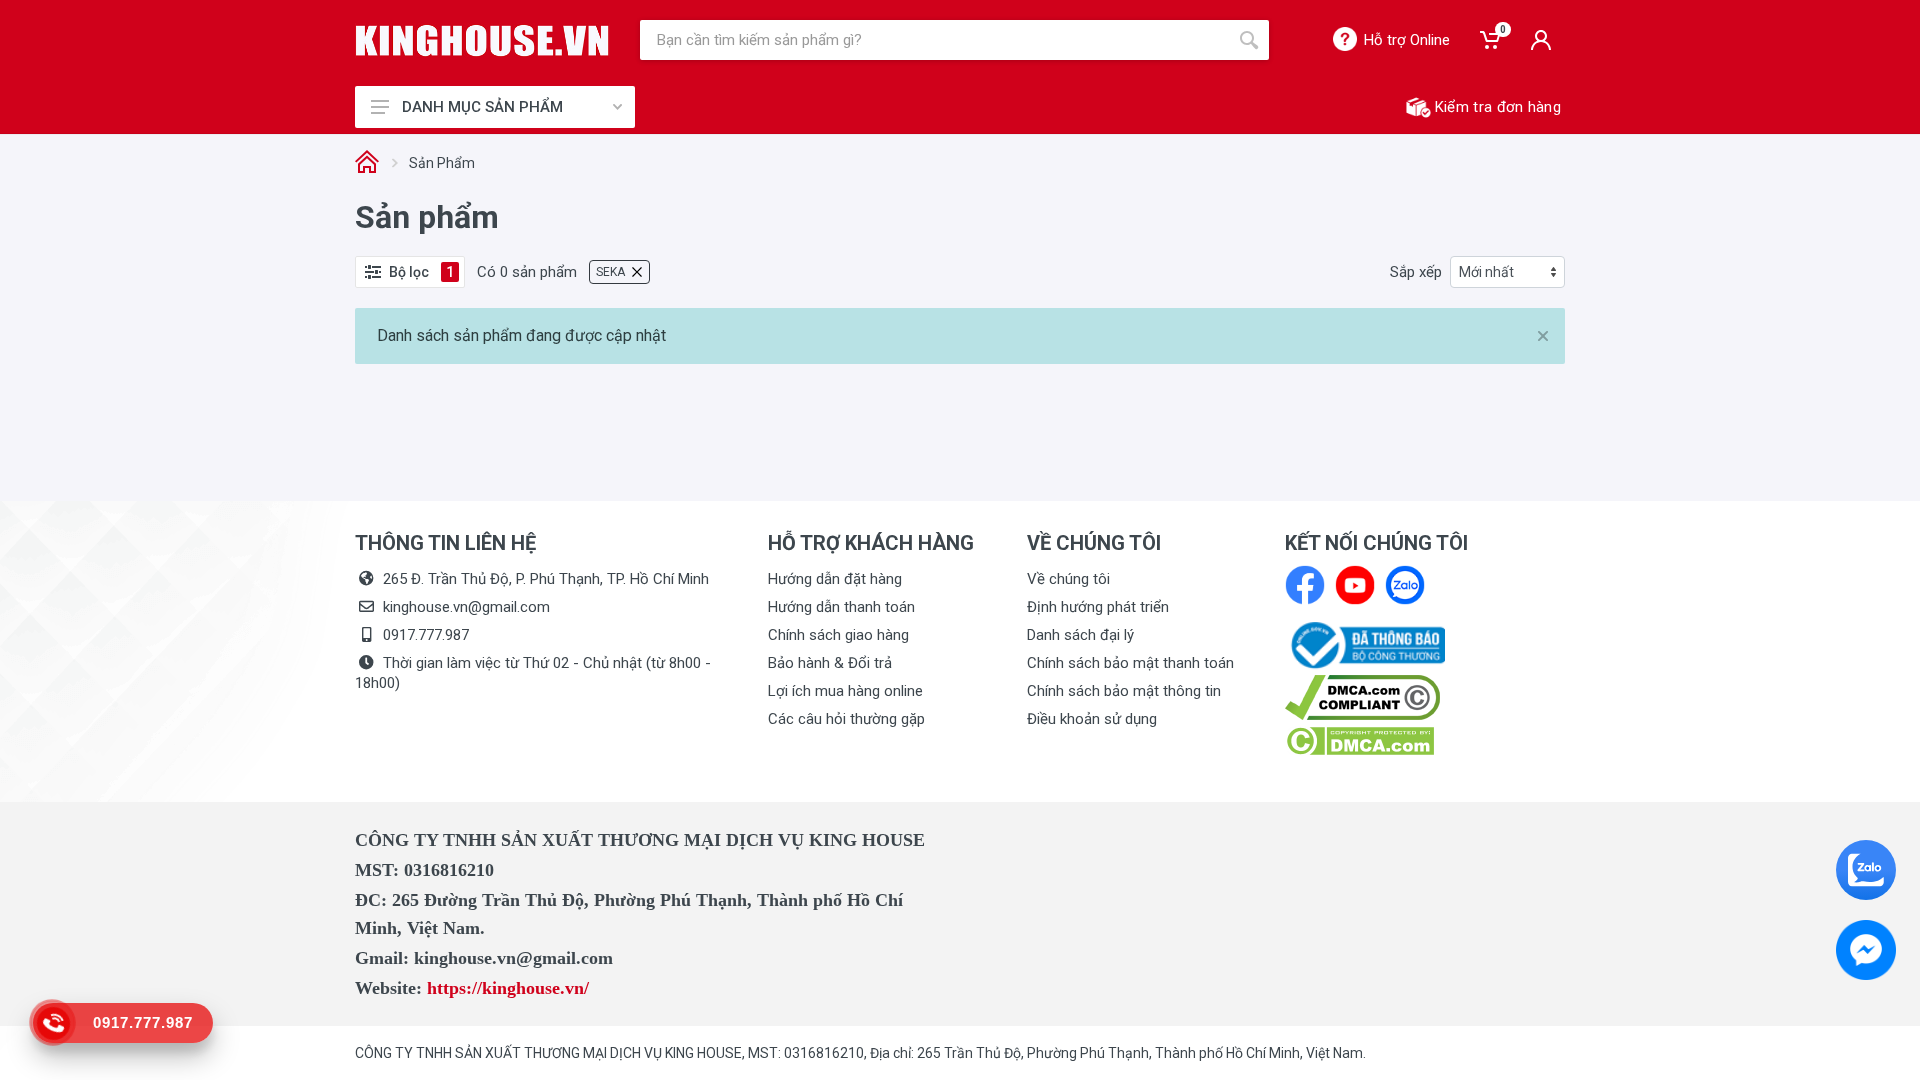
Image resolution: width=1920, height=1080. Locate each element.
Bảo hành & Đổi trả (830, 663)
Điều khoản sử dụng (1092, 719)
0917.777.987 (426, 635)
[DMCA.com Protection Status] (1359, 740)
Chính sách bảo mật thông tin (1124, 691)
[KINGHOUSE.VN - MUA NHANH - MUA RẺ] (482, 40)
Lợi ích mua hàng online (845, 691)
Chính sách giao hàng (838, 635)
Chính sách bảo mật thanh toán (1130, 663)
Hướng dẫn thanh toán (841, 607)
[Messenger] (1866, 950)
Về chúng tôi (1068, 579)
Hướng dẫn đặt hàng (835, 579)
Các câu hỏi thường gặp (846, 719)
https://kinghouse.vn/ (508, 988)
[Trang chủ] (367, 163)
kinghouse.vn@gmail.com (466, 607)
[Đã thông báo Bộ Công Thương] (1365, 644)
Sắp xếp (1416, 272)
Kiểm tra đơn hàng (1498, 107)
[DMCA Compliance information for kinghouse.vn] (1425, 697)
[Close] (1543, 336)
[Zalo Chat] (1866, 870)
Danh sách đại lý (1080, 635)
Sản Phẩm (442, 163)
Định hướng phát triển (1098, 607)
